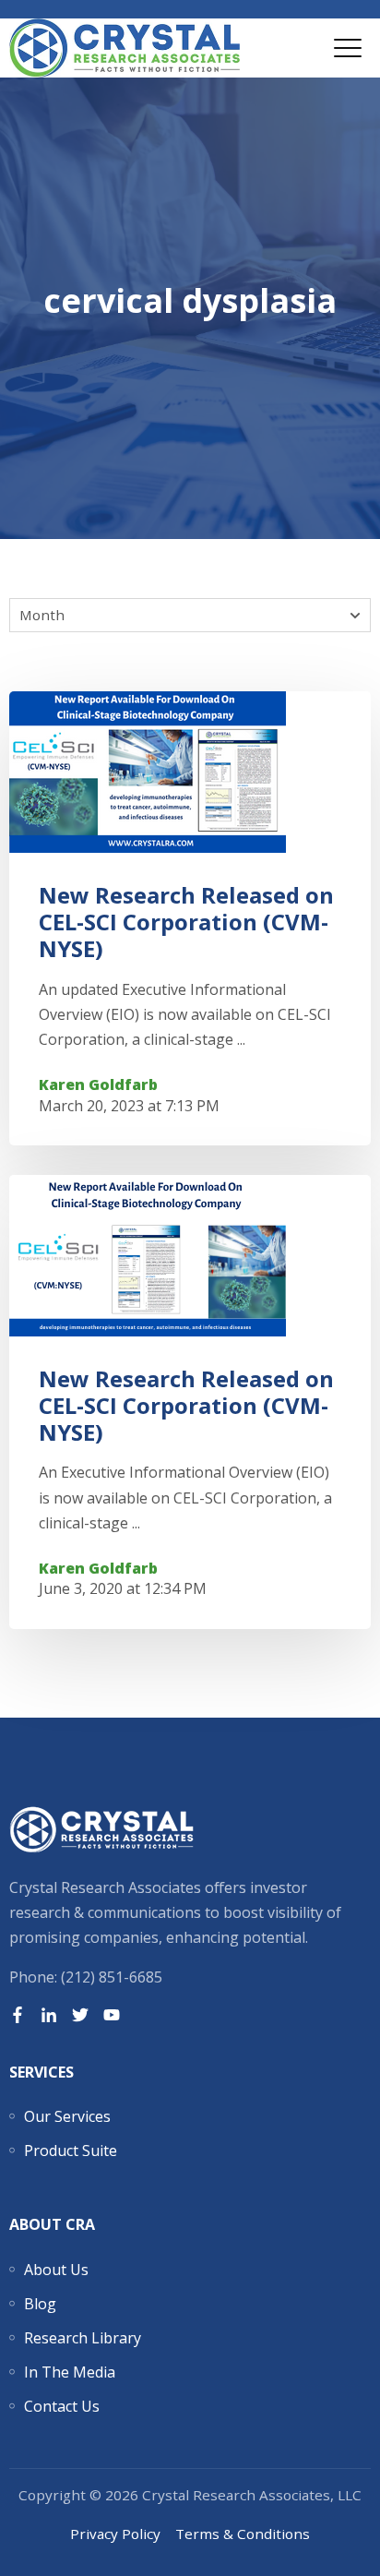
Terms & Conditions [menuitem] (243, 2534)
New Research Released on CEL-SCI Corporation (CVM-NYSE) (186, 922)
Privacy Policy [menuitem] (115, 2534)
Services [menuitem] (42, 2072)
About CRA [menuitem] (52, 2224)
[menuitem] (67, 2116)
